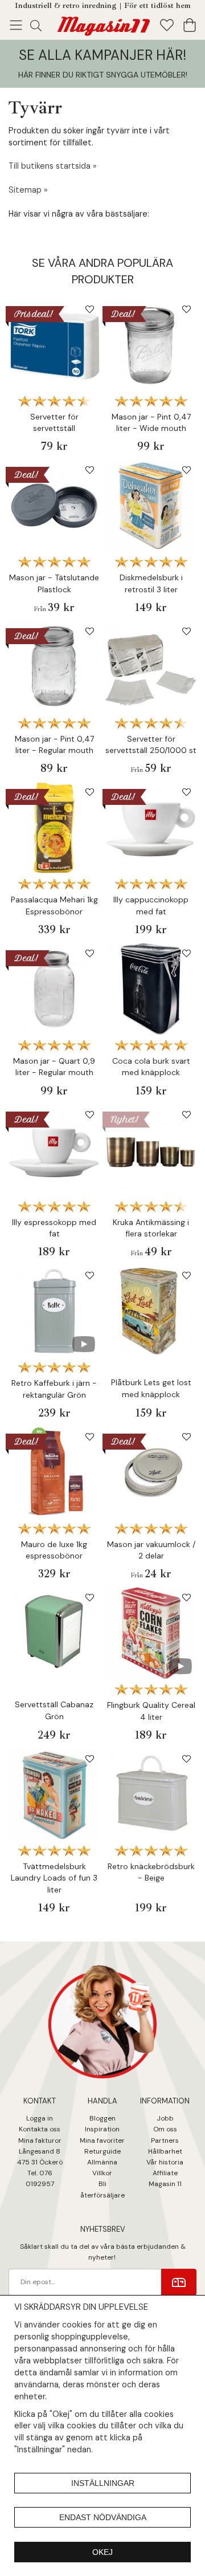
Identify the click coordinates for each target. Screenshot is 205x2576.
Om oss (165, 2129)
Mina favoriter (102, 2140)
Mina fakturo (38, 2140)
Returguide (102, 2151)
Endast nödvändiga (103, 2517)
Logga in (40, 2118)
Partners (165, 2140)
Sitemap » (28, 190)
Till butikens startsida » (53, 166)
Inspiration (102, 2129)
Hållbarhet (165, 2151)
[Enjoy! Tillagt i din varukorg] (102, 24)
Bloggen (102, 2118)
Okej (102, 2552)
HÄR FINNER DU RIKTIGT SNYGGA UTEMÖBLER (102, 75)
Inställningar (103, 2483)
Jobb (165, 2118)
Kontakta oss (40, 2129)
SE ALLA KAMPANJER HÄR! (102, 55)
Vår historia (165, 2162)
